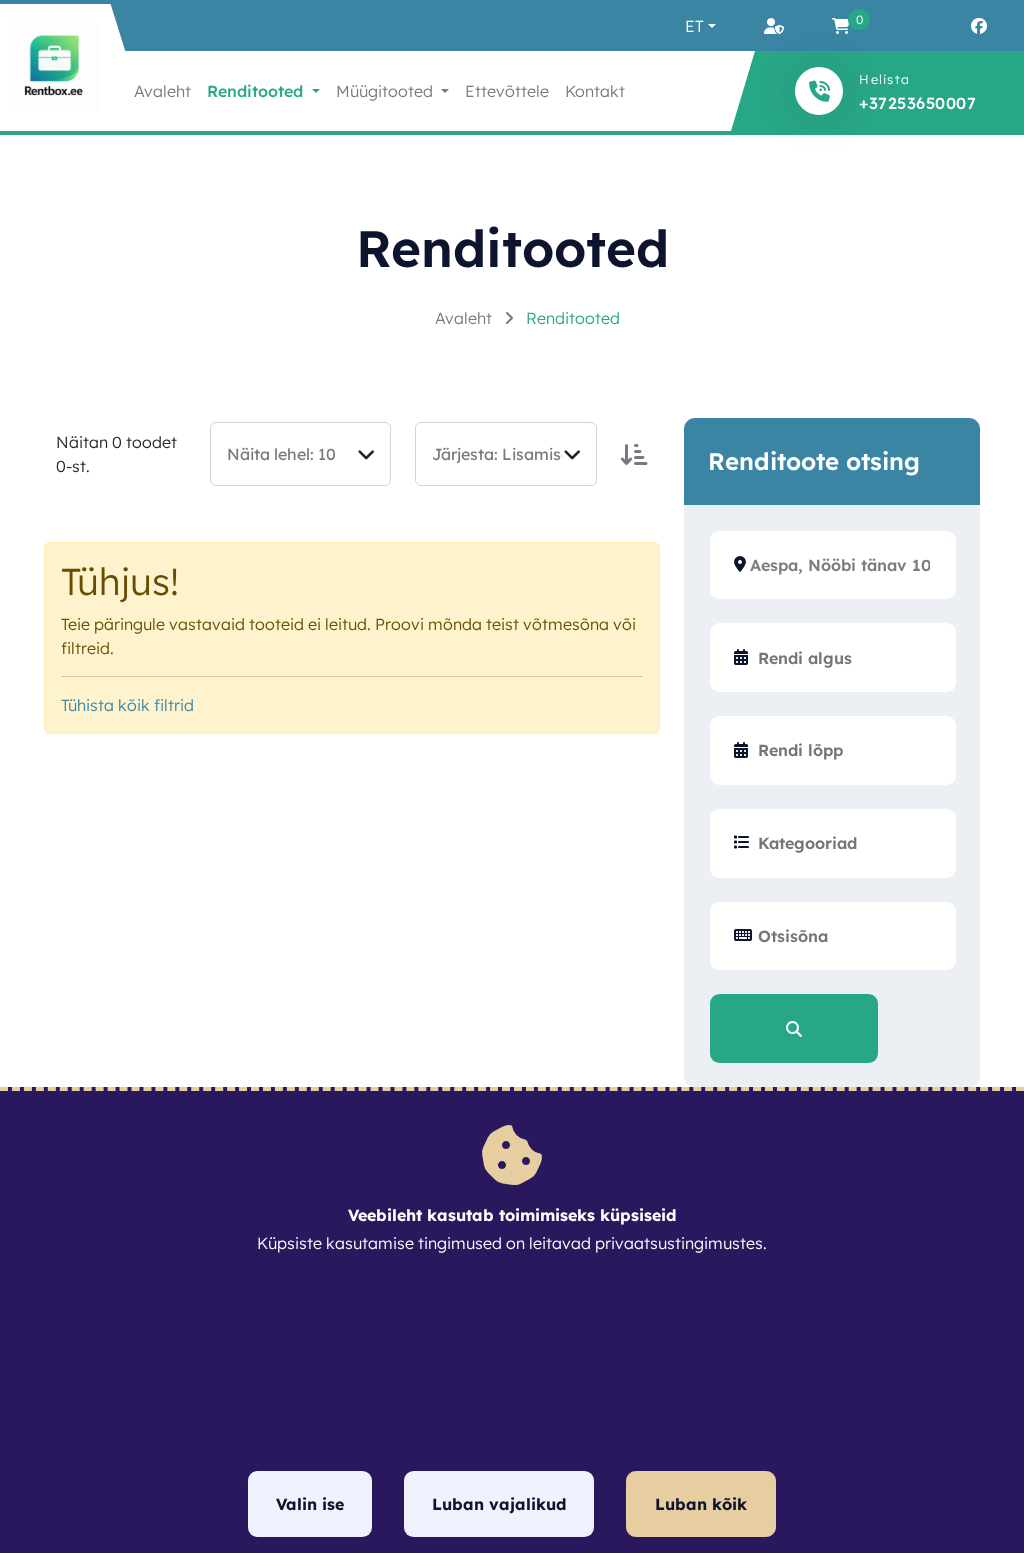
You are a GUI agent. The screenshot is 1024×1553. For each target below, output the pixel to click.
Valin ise (310, 1504)
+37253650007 (917, 103)
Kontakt (595, 91)
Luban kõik (701, 1504)
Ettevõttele (507, 91)
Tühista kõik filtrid (127, 705)
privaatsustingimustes (679, 1243)
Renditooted (573, 318)
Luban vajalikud (499, 1504)
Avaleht (162, 91)
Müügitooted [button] (386, 91)
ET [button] (694, 26)
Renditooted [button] (257, 91)
